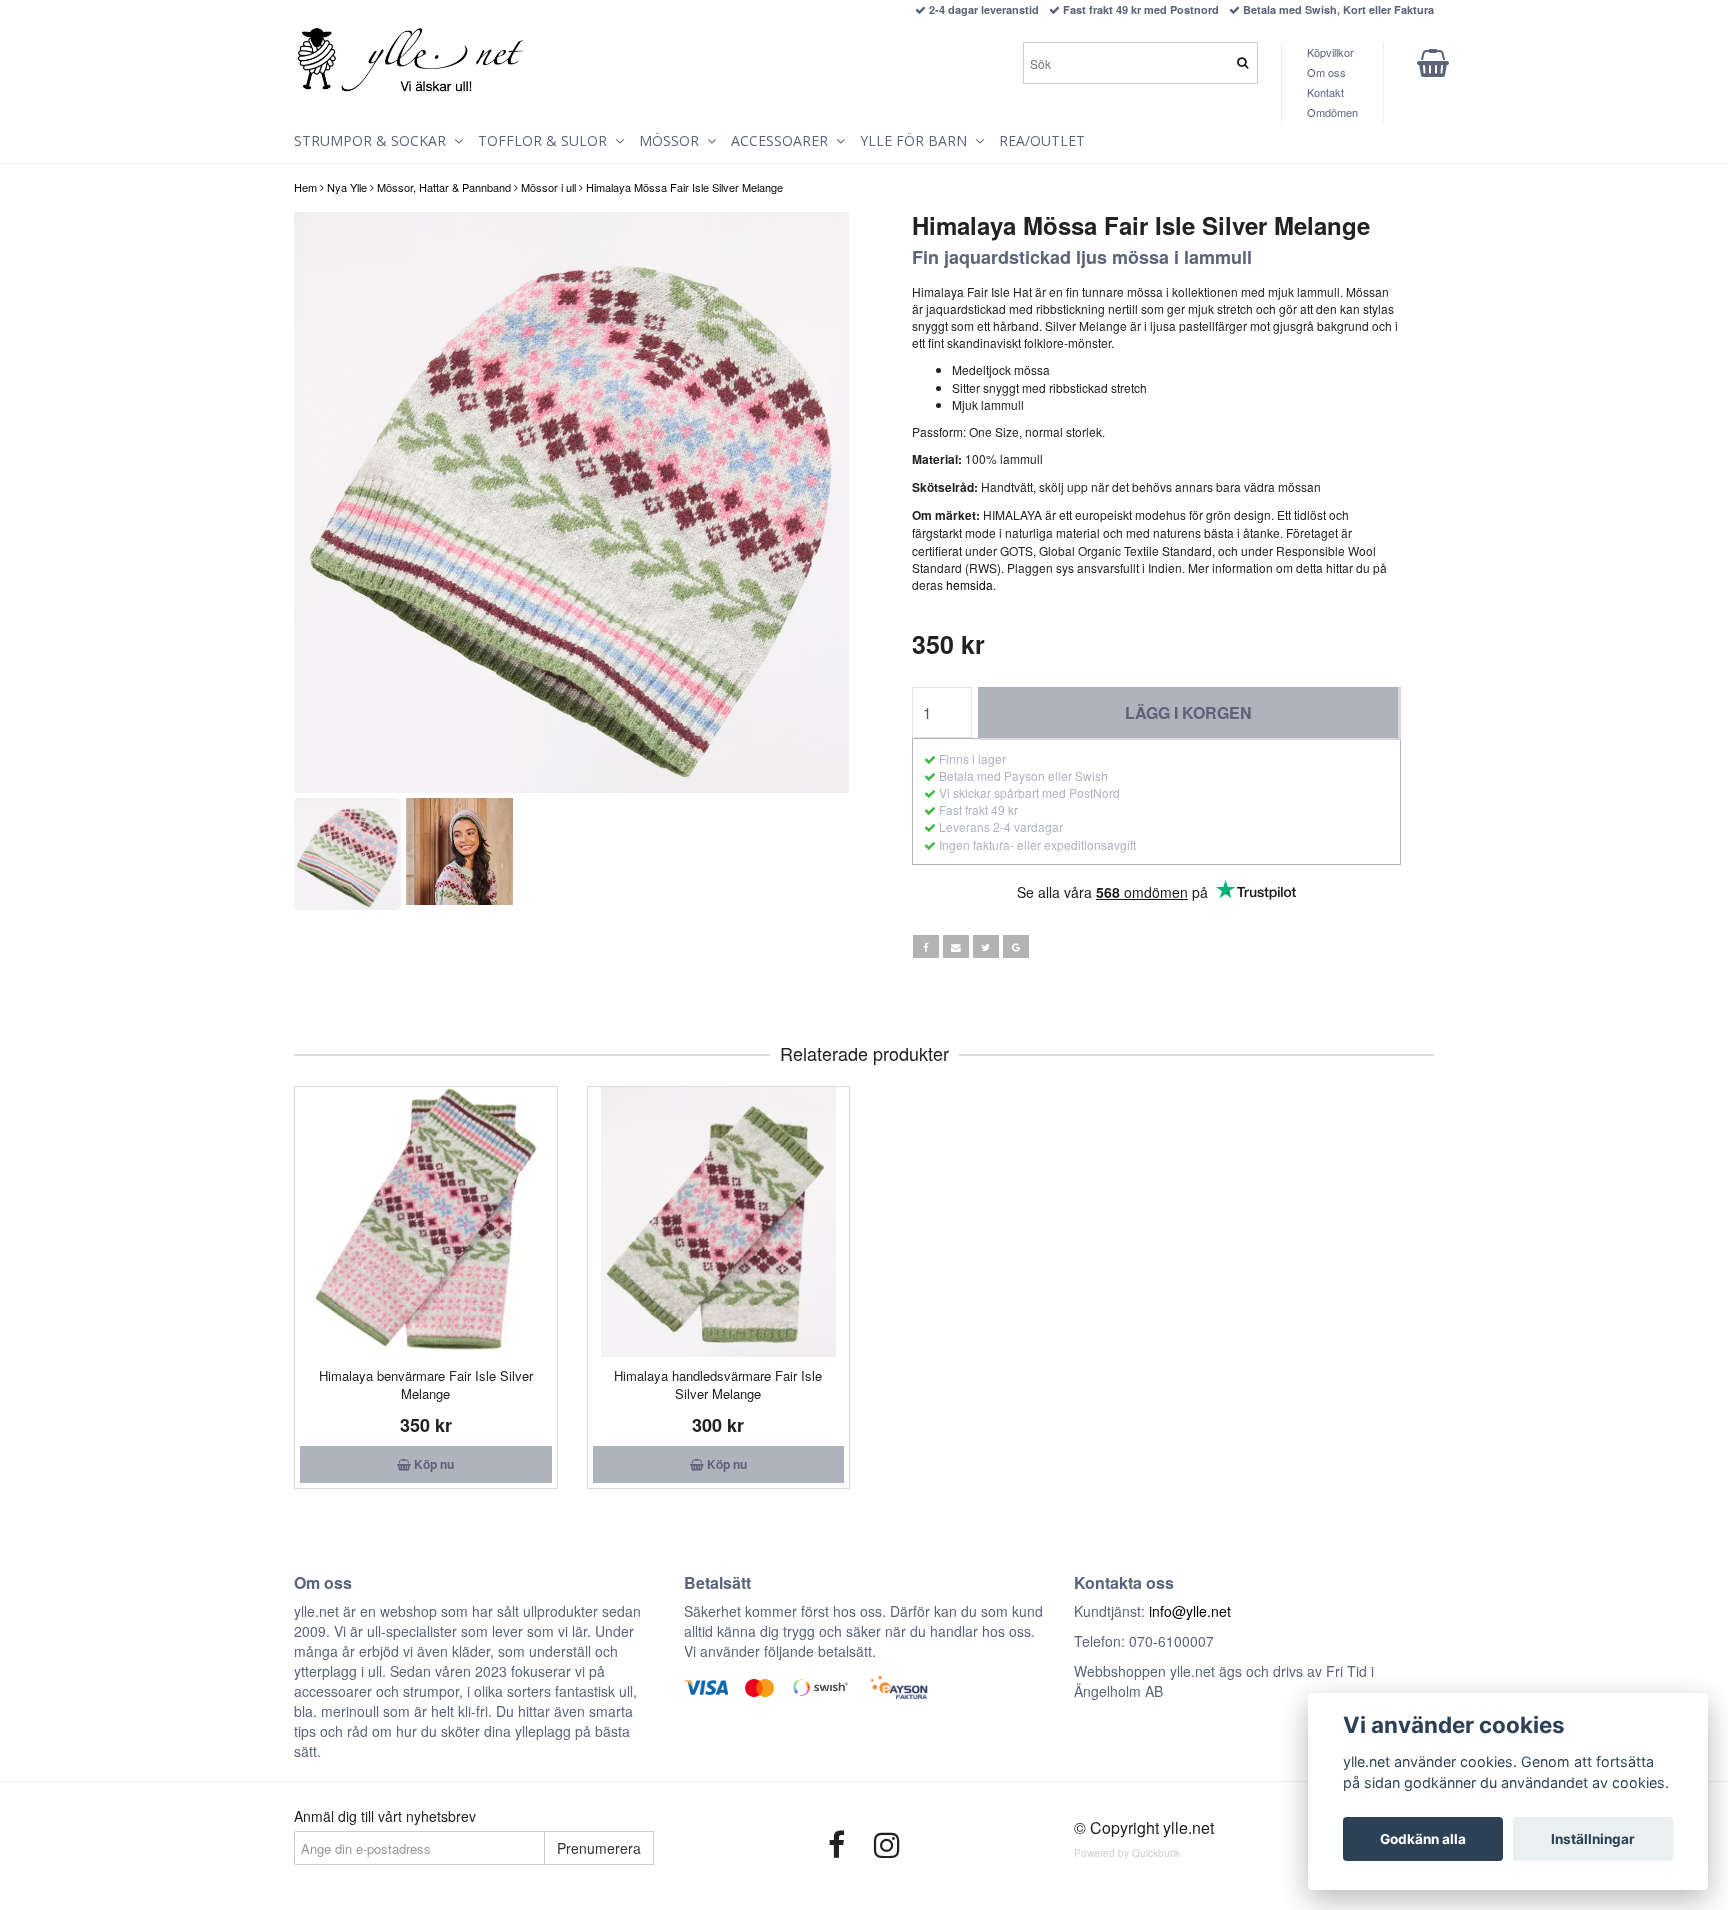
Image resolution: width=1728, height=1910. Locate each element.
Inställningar (1593, 1839)
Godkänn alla (1423, 1839)
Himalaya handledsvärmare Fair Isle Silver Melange (718, 1384)
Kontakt (1325, 92)
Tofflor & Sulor (546, 140)
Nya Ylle (347, 187)
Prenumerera (599, 1848)
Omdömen (1332, 112)
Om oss (1326, 72)
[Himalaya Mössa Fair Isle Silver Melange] (571, 502)
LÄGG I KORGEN (1188, 712)
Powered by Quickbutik (1127, 1853)
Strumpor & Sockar (374, 140)
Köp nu (432, 1464)
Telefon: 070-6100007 (1144, 1641)
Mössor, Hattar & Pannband (444, 187)
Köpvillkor (1330, 52)
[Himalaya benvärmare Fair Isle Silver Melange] (426, 1222)
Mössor (673, 140)
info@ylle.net (1190, 1611)
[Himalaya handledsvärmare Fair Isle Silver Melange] (719, 1222)
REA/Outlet (1042, 140)
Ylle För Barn (917, 140)
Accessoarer (783, 140)
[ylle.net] (411, 61)
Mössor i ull (548, 187)
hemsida (969, 584)
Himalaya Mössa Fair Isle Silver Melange (684, 187)
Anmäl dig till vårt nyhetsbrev (385, 1816)
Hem (305, 187)
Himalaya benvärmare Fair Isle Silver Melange (426, 1384)
